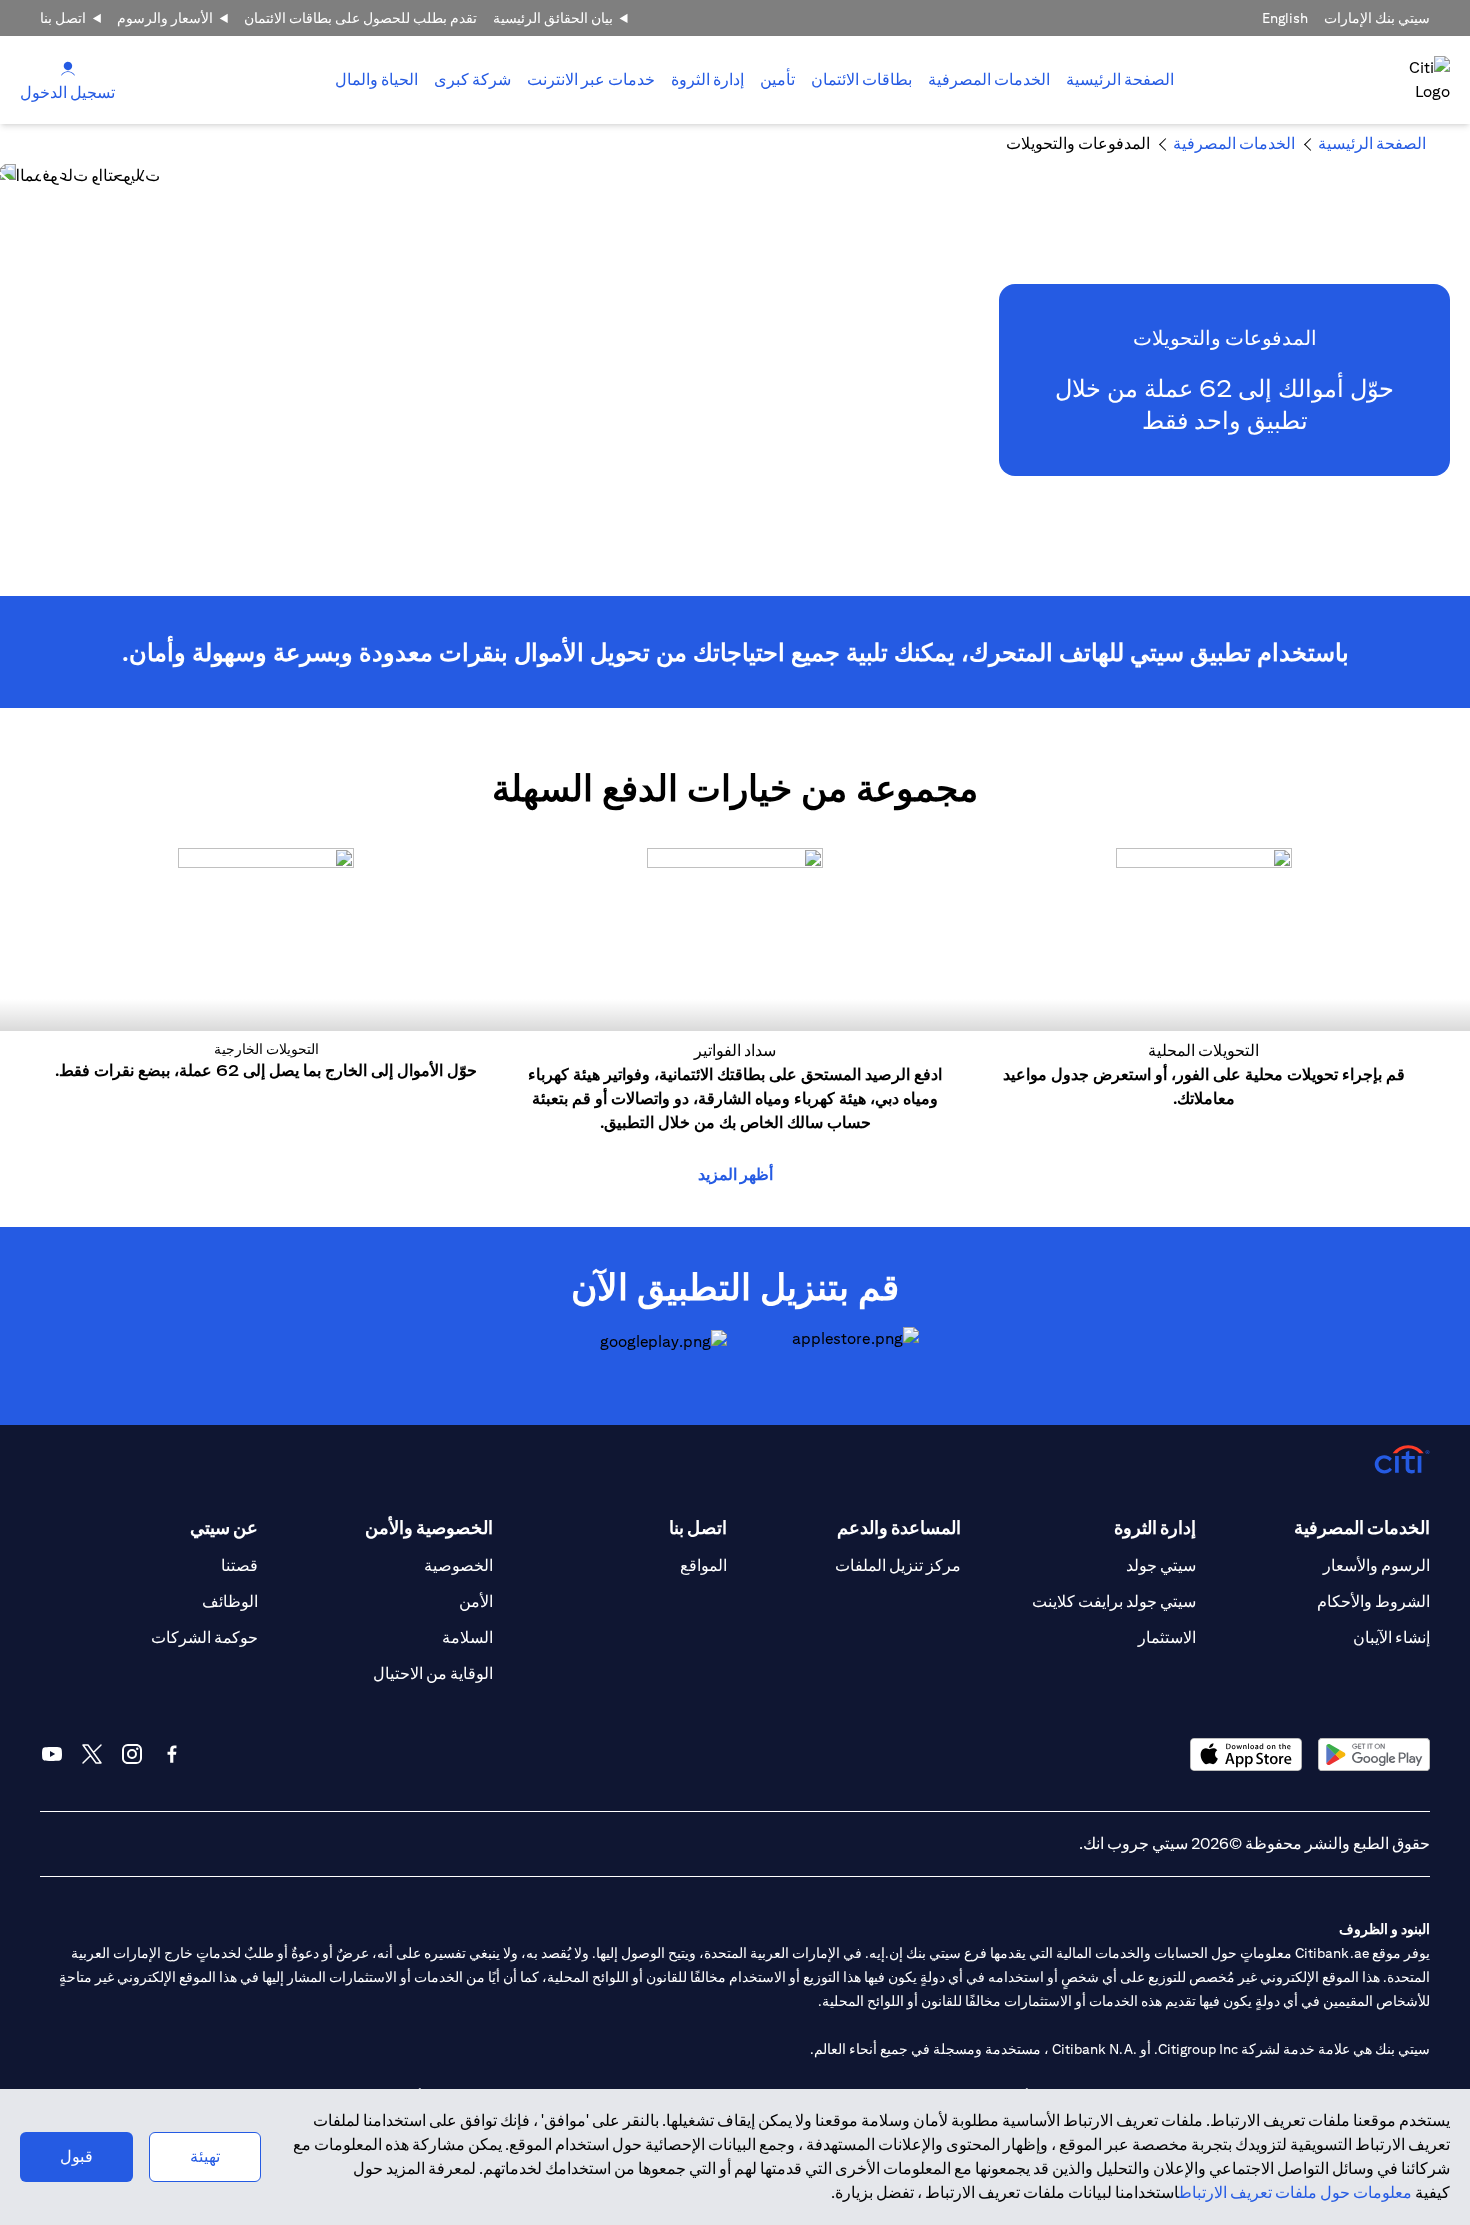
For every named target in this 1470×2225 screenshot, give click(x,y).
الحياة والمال (376, 79)
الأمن (476, 1601)
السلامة (467, 1637)
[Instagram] (132, 1754)
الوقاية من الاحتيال (433, 1673)
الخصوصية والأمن (428, 1527)
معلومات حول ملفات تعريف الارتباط (1295, 2192)
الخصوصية (458, 1565)
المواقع (703, 1565)
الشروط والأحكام (1373, 1601)
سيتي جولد (1161, 1565)
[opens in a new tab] (831, 1356)
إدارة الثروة (707, 79)
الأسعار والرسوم (165, 18)
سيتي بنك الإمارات (1377, 18)
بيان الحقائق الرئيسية (553, 18)
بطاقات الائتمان (861, 79)
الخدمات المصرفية (989, 79)
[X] (92, 1754)
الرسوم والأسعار (1376, 1565)
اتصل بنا (63, 18)
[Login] (68, 67)
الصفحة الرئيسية (1120, 79)
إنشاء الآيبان (1391, 1637)
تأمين (777, 79)
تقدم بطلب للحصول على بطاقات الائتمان (360, 18)
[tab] (989, 80)
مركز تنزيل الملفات (898, 1565)
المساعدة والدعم (899, 1527)
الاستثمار (1167, 1637)
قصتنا (239, 1565)
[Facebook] (172, 1754)
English (1285, 18)
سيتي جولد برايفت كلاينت (1114, 1601)
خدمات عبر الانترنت (591, 79)
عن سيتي (224, 1527)
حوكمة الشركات (204, 1637)
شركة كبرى (472, 79)
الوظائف (230, 1601)
